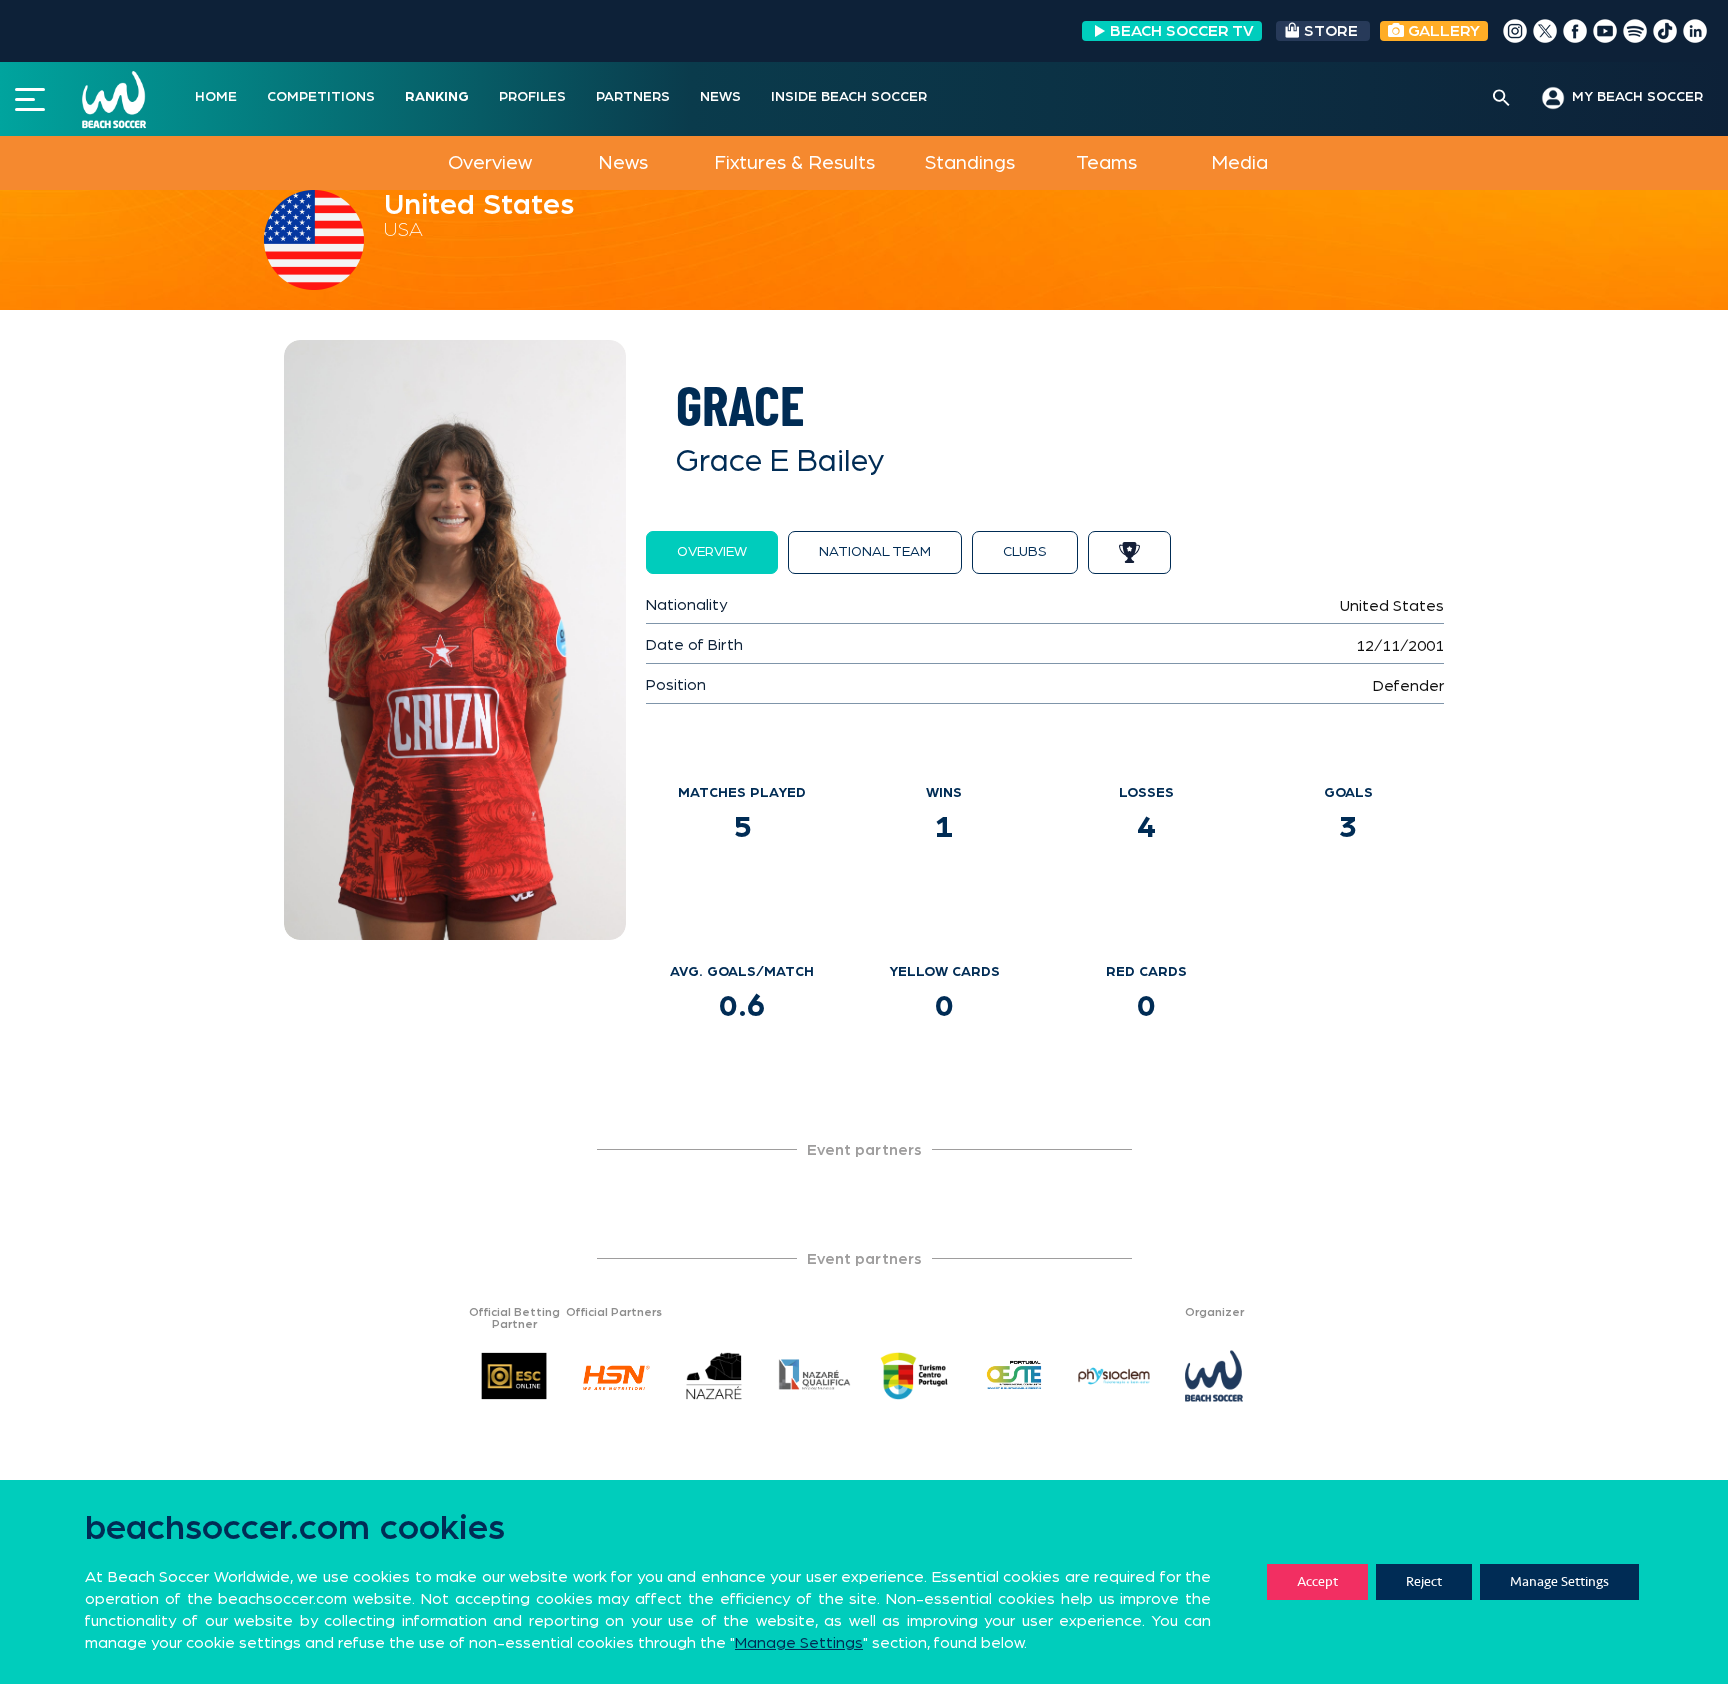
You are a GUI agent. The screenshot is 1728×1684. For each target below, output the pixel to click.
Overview (490, 163)
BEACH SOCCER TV (1182, 31)
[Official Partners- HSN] (614, 1376)
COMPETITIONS (321, 97)
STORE (1331, 31)
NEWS (720, 97)
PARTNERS (633, 97)
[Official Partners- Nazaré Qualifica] (814, 1376)
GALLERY (1442, 31)
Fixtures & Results (794, 163)
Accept (1317, 1581)
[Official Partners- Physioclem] (1114, 1376)
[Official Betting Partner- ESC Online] (514, 1376)
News (623, 163)
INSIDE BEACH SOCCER (849, 97)
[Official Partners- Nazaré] (714, 1376)
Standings (970, 163)
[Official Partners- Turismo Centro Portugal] (914, 1376)
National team (875, 552)
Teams (1106, 163)
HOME (216, 97)
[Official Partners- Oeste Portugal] (1014, 1376)
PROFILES (532, 97)
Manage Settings (1559, 1581)
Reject (1424, 1581)
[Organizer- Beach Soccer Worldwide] (1214, 1376)
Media (1239, 163)
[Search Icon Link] (1501, 99)
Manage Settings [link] (799, 1643)
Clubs (1025, 552)
